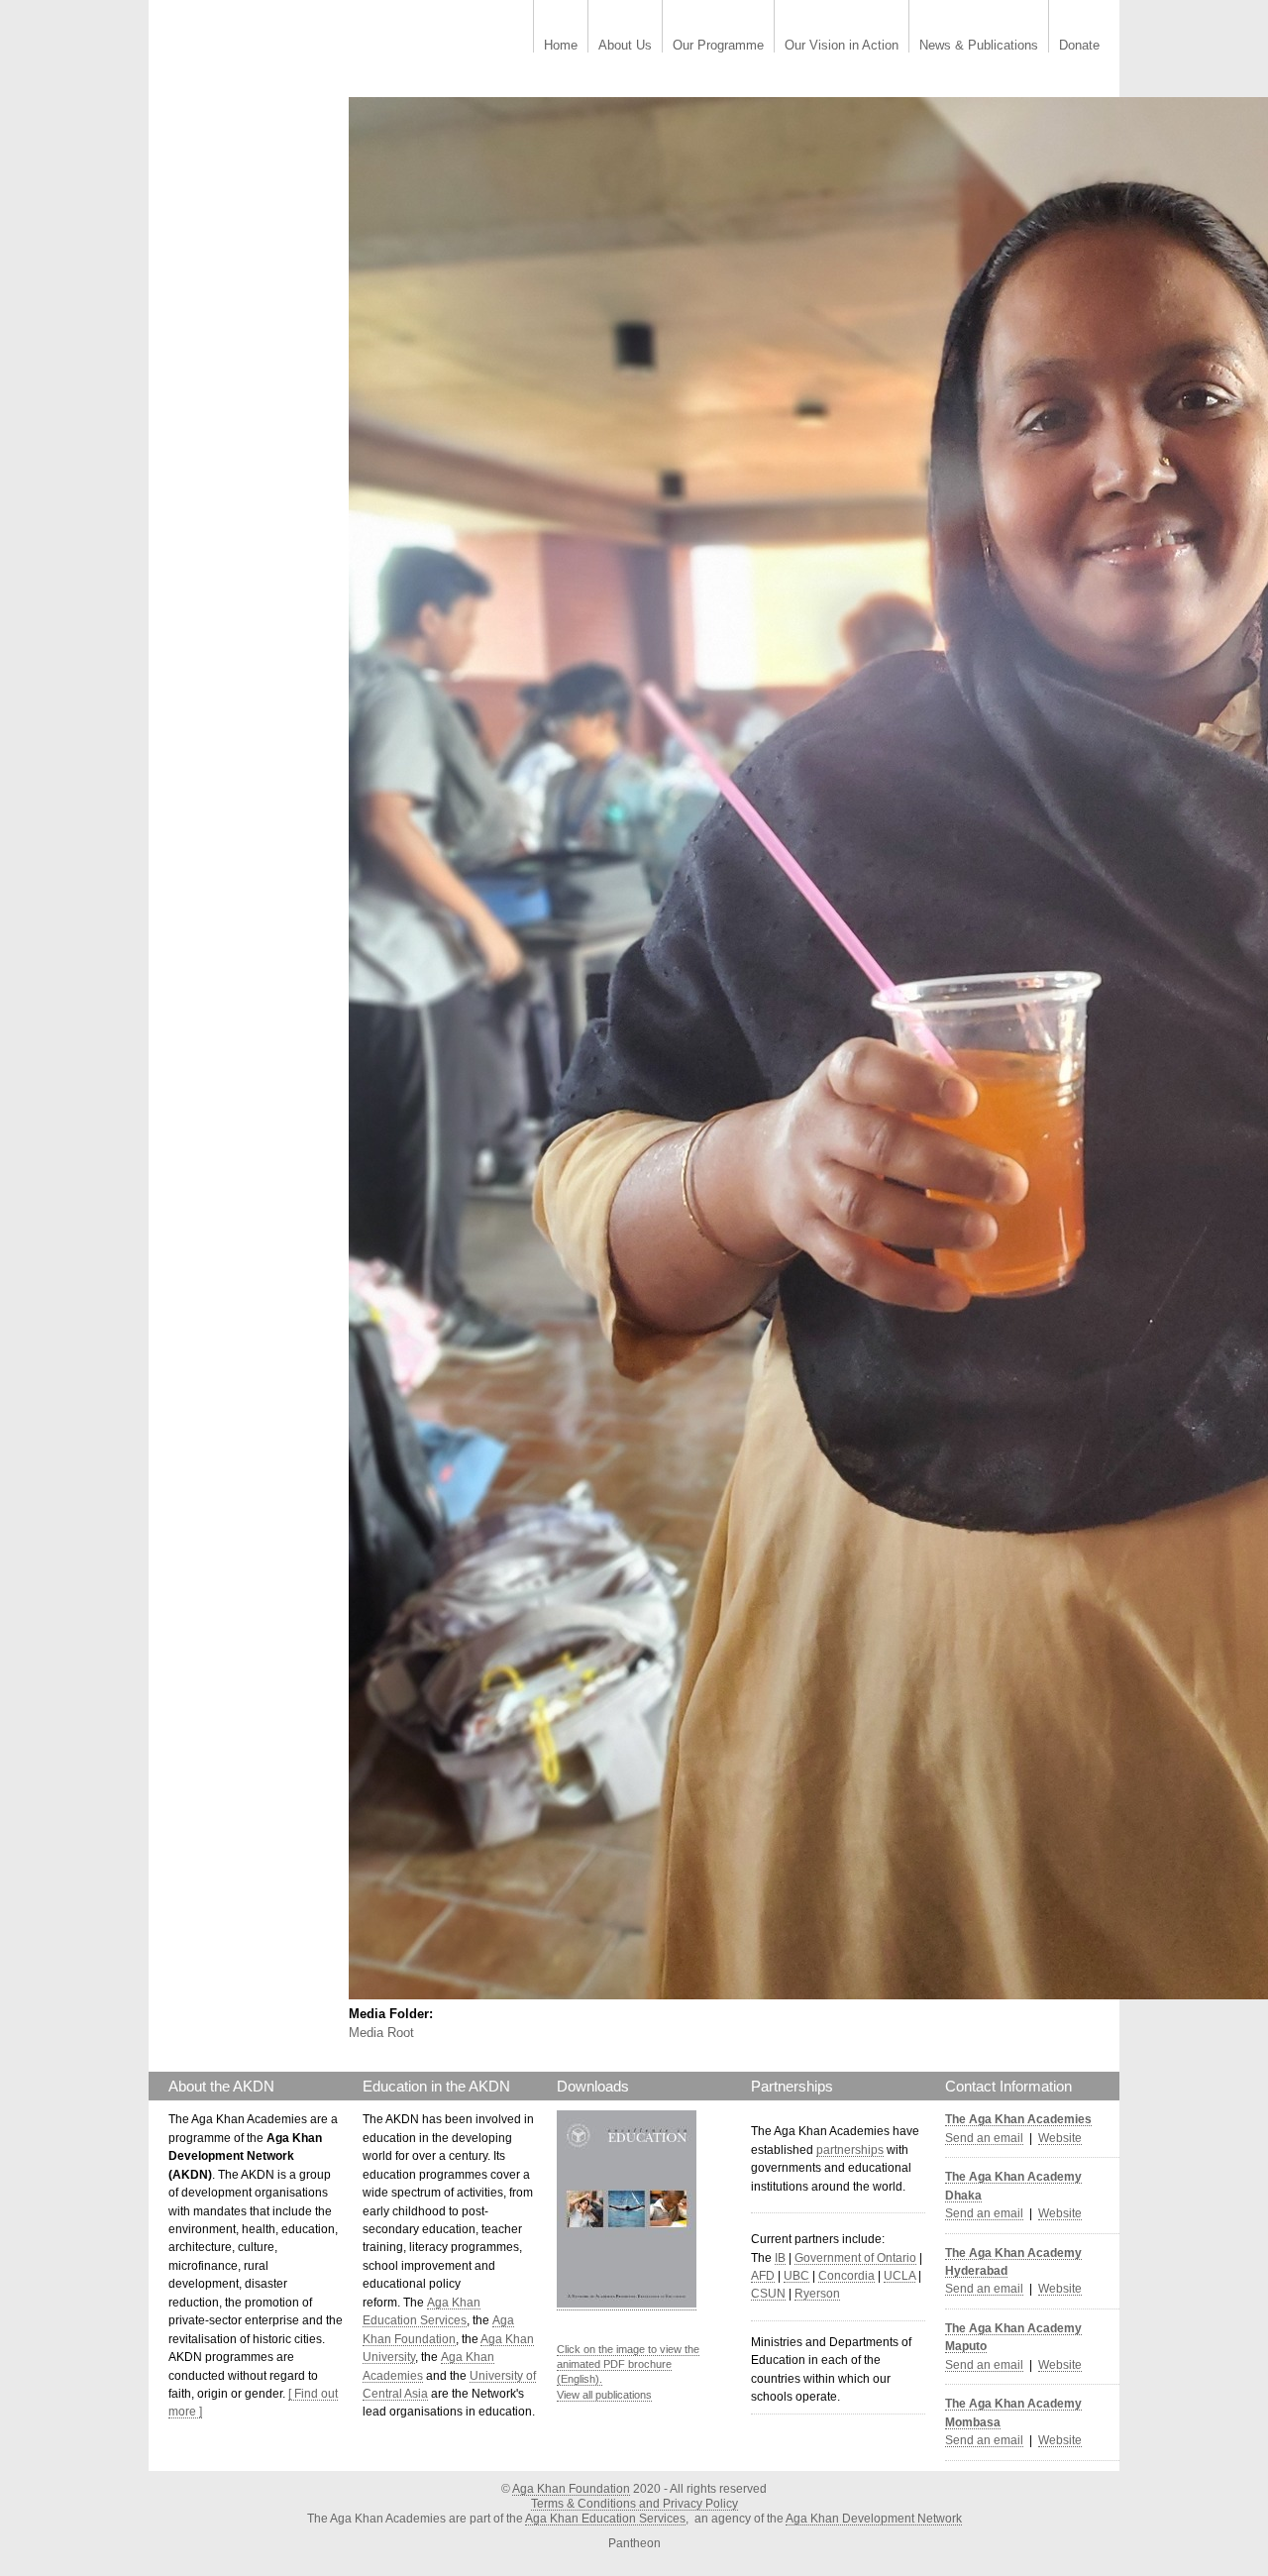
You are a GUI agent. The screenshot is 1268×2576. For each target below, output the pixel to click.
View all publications (604, 2395)
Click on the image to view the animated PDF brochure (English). (628, 2364)
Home (561, 46)
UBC (796, 2276)
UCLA (899, 2276)
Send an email (984, 2138)
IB (780, 2258)
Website (1060, 2138)
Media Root (381, 2033)
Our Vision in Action (842, 46)
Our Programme (718, 46)
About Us (625, 46)
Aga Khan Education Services (605, 2519)
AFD (763, 2276)
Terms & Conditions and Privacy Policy (634, 2504)
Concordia (846, 2276)
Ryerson (817, 2294)
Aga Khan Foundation (571, 2489)
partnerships (850, 2150)
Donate (1079, 46)
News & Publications (979, 46)
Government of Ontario (855, 2258)
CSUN (768, 2294)
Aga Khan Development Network (874, 2519)
